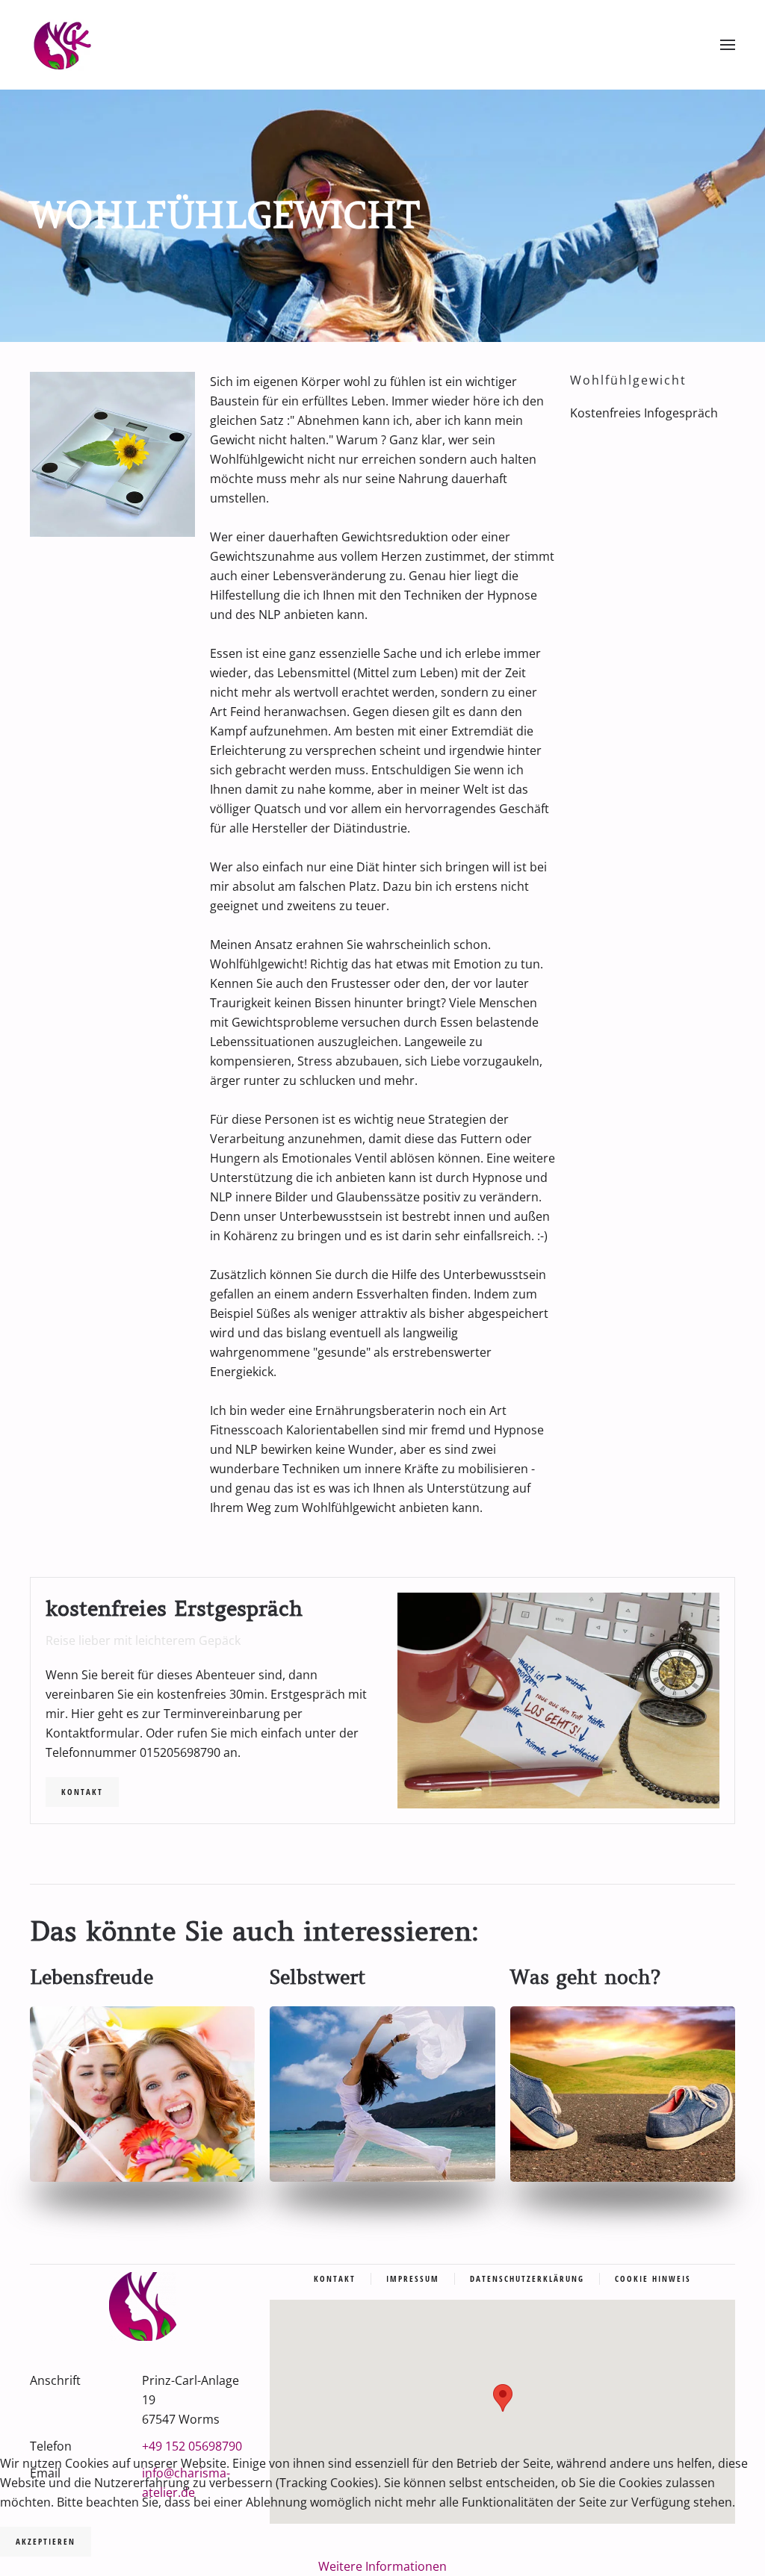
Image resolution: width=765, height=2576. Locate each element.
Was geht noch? (585, 1978)
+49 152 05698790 (192, 2446)
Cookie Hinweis (653, 2278)
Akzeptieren (46, 2541)
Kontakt (82, 1792)
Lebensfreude (92, 1978)
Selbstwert (318, 1978)
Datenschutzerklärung (527, 2278)
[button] (728, 45)
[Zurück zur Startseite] (62, 45)
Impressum (413, 2278)
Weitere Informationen (382, 2566)
